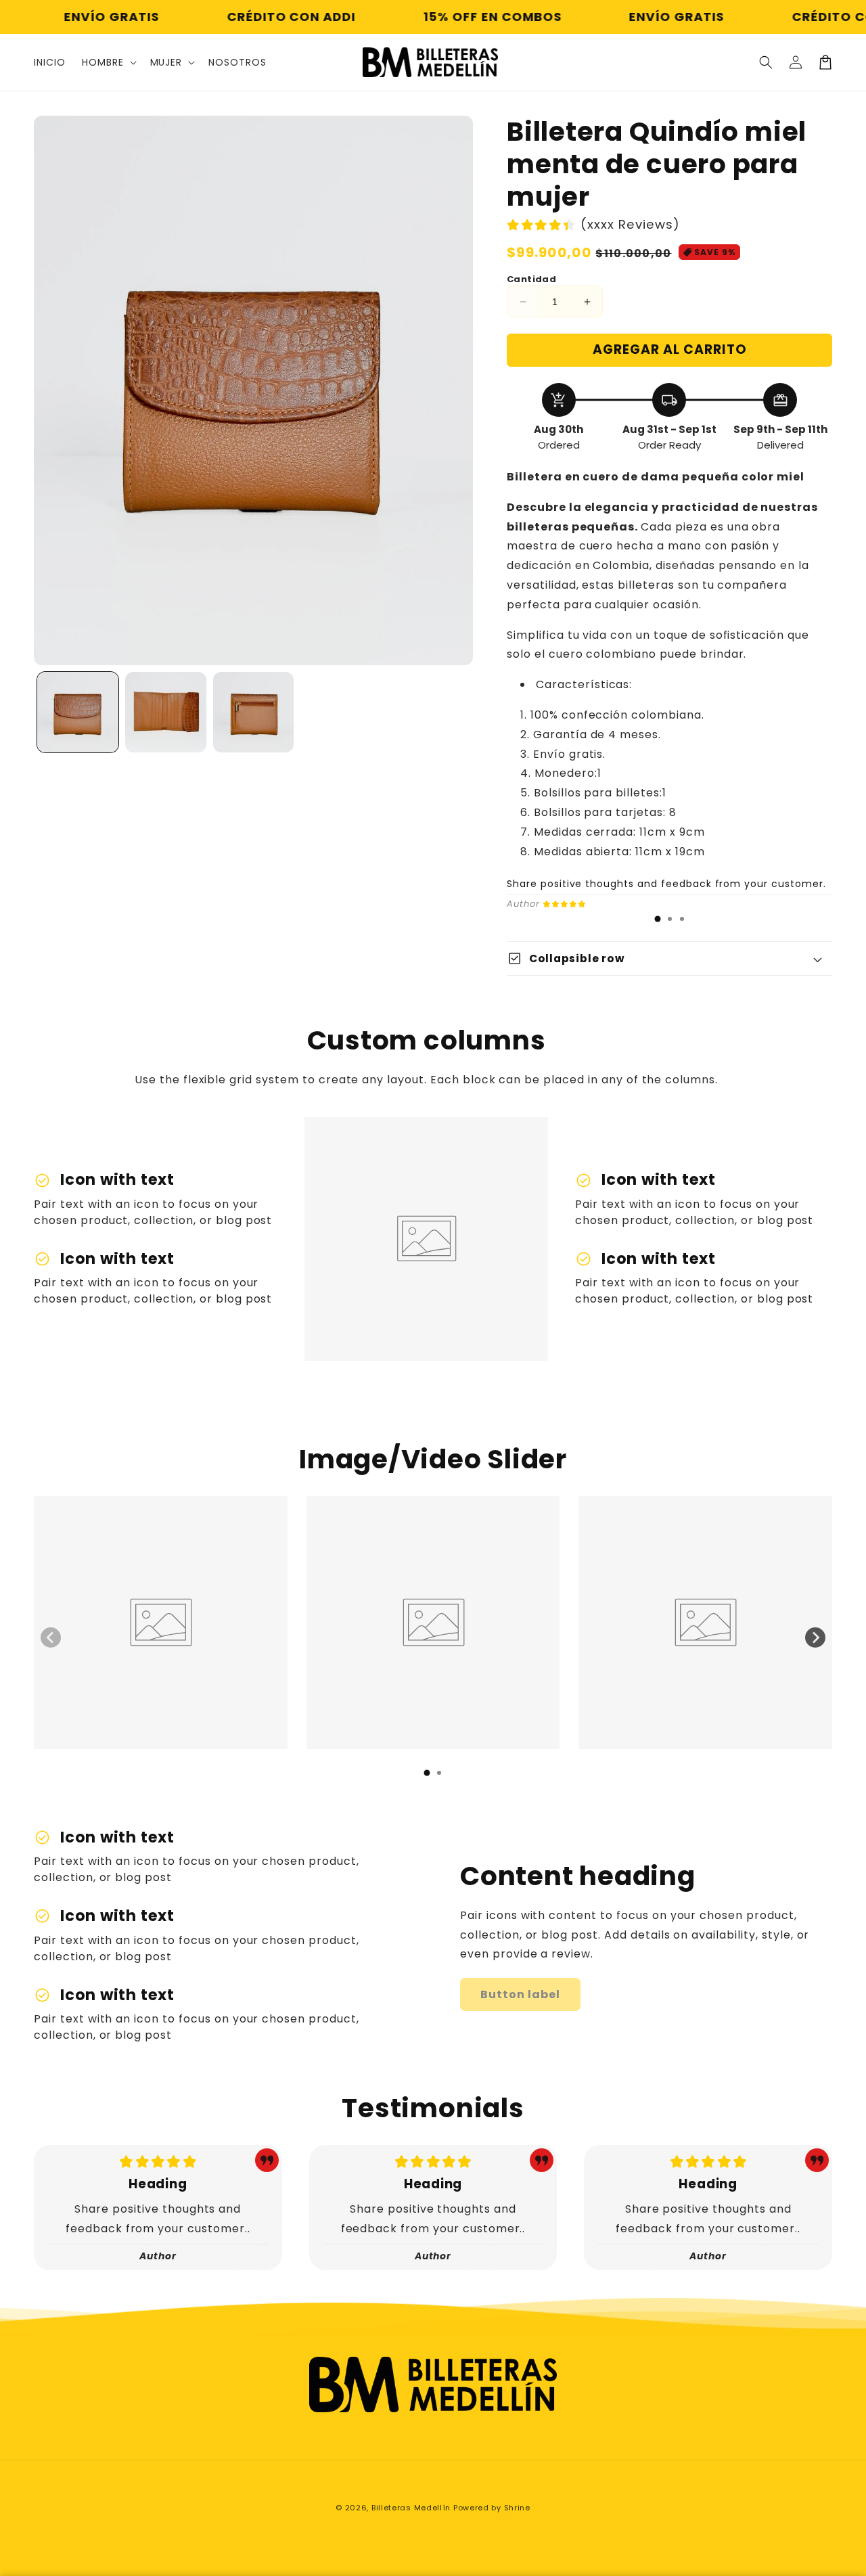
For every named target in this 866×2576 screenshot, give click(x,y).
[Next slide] (815, 1637)
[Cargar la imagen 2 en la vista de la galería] (166, 713)
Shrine (517, 2508)
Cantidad (531, 279)
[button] (108, 62)
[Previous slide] (51, 1637)
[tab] (658, 919)
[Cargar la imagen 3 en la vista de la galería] (254, 713)
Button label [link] (520, 1994)
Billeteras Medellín (411, 2508)
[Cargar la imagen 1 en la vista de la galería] (78, 713)
